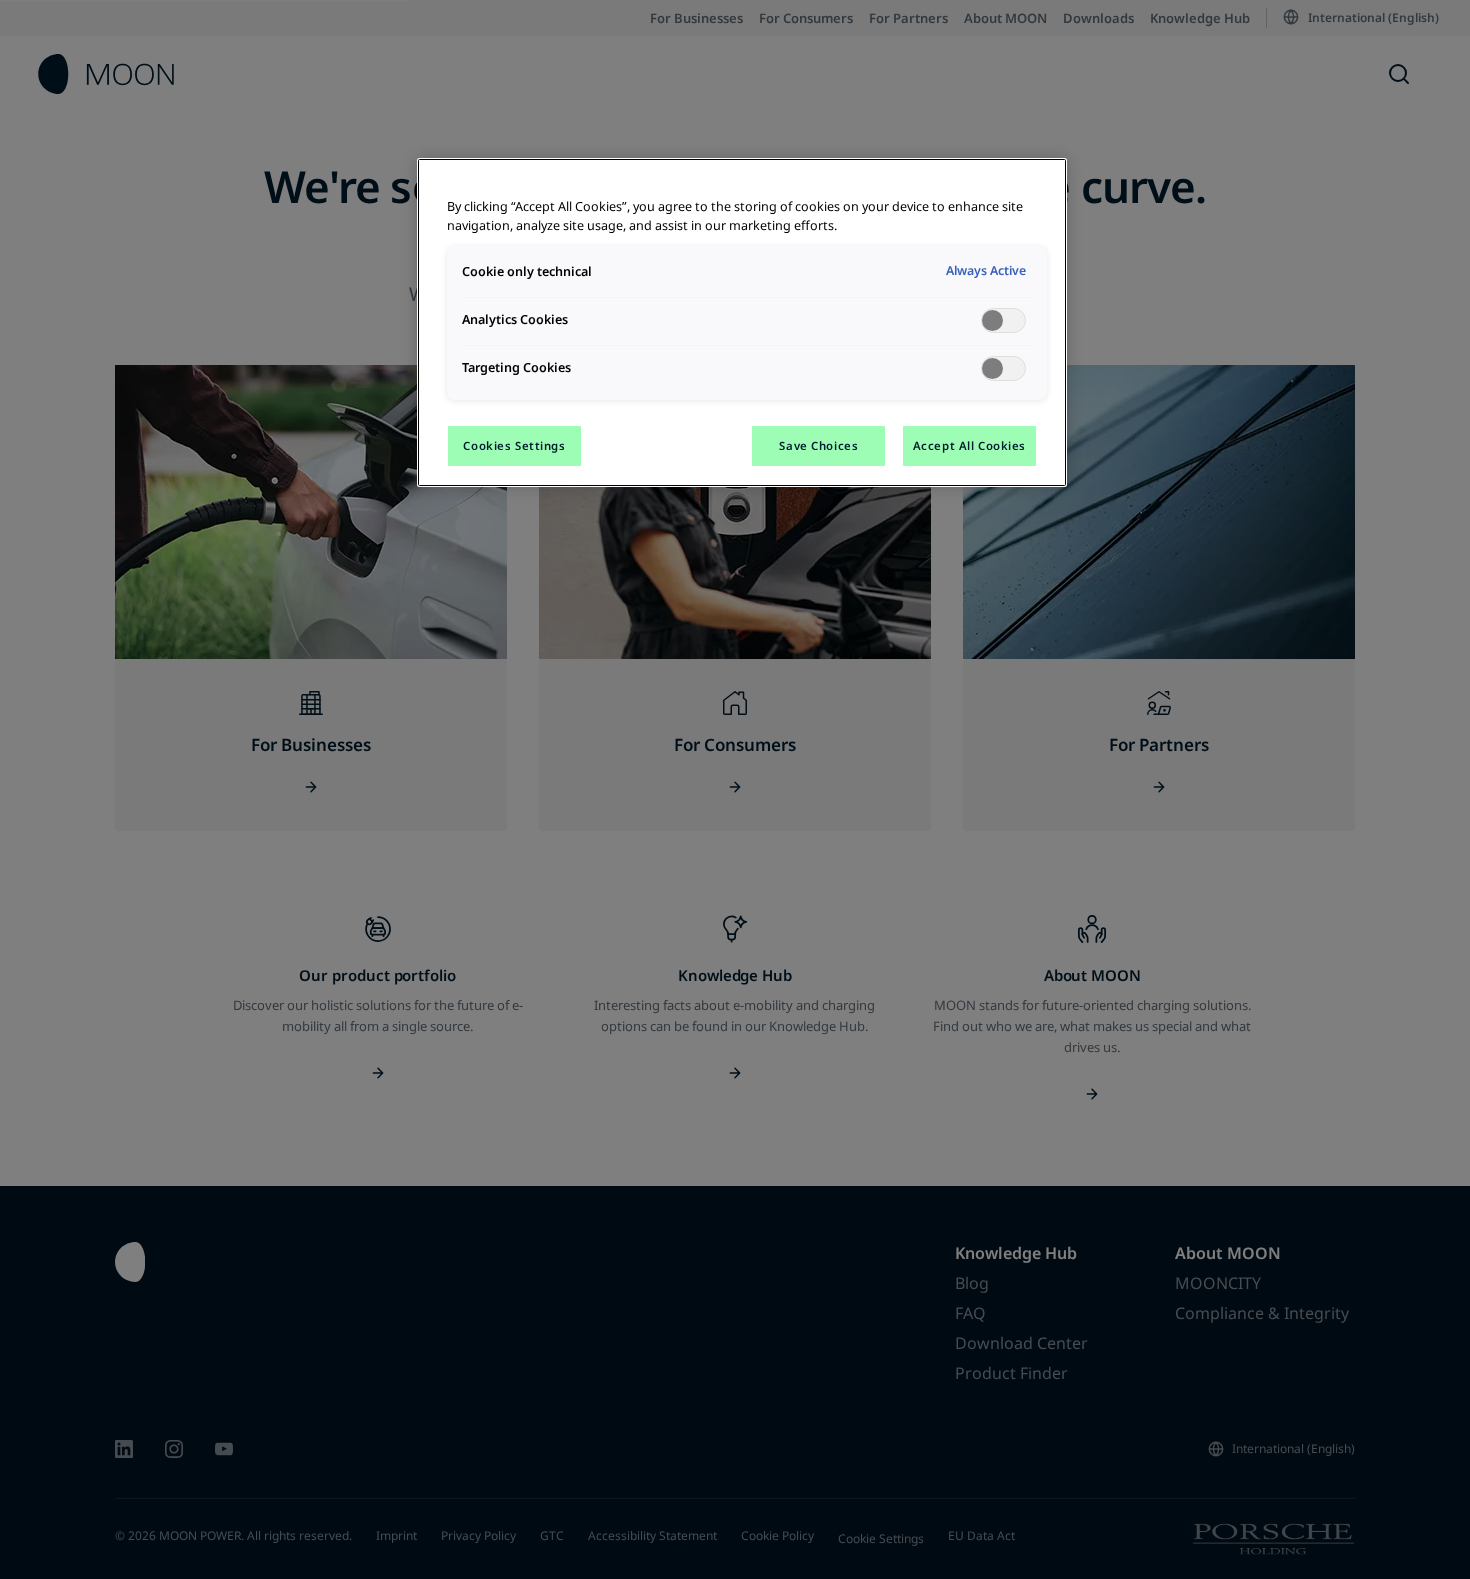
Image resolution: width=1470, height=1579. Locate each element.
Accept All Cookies (969, 445)
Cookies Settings (514, 445)
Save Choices (818, 445)
